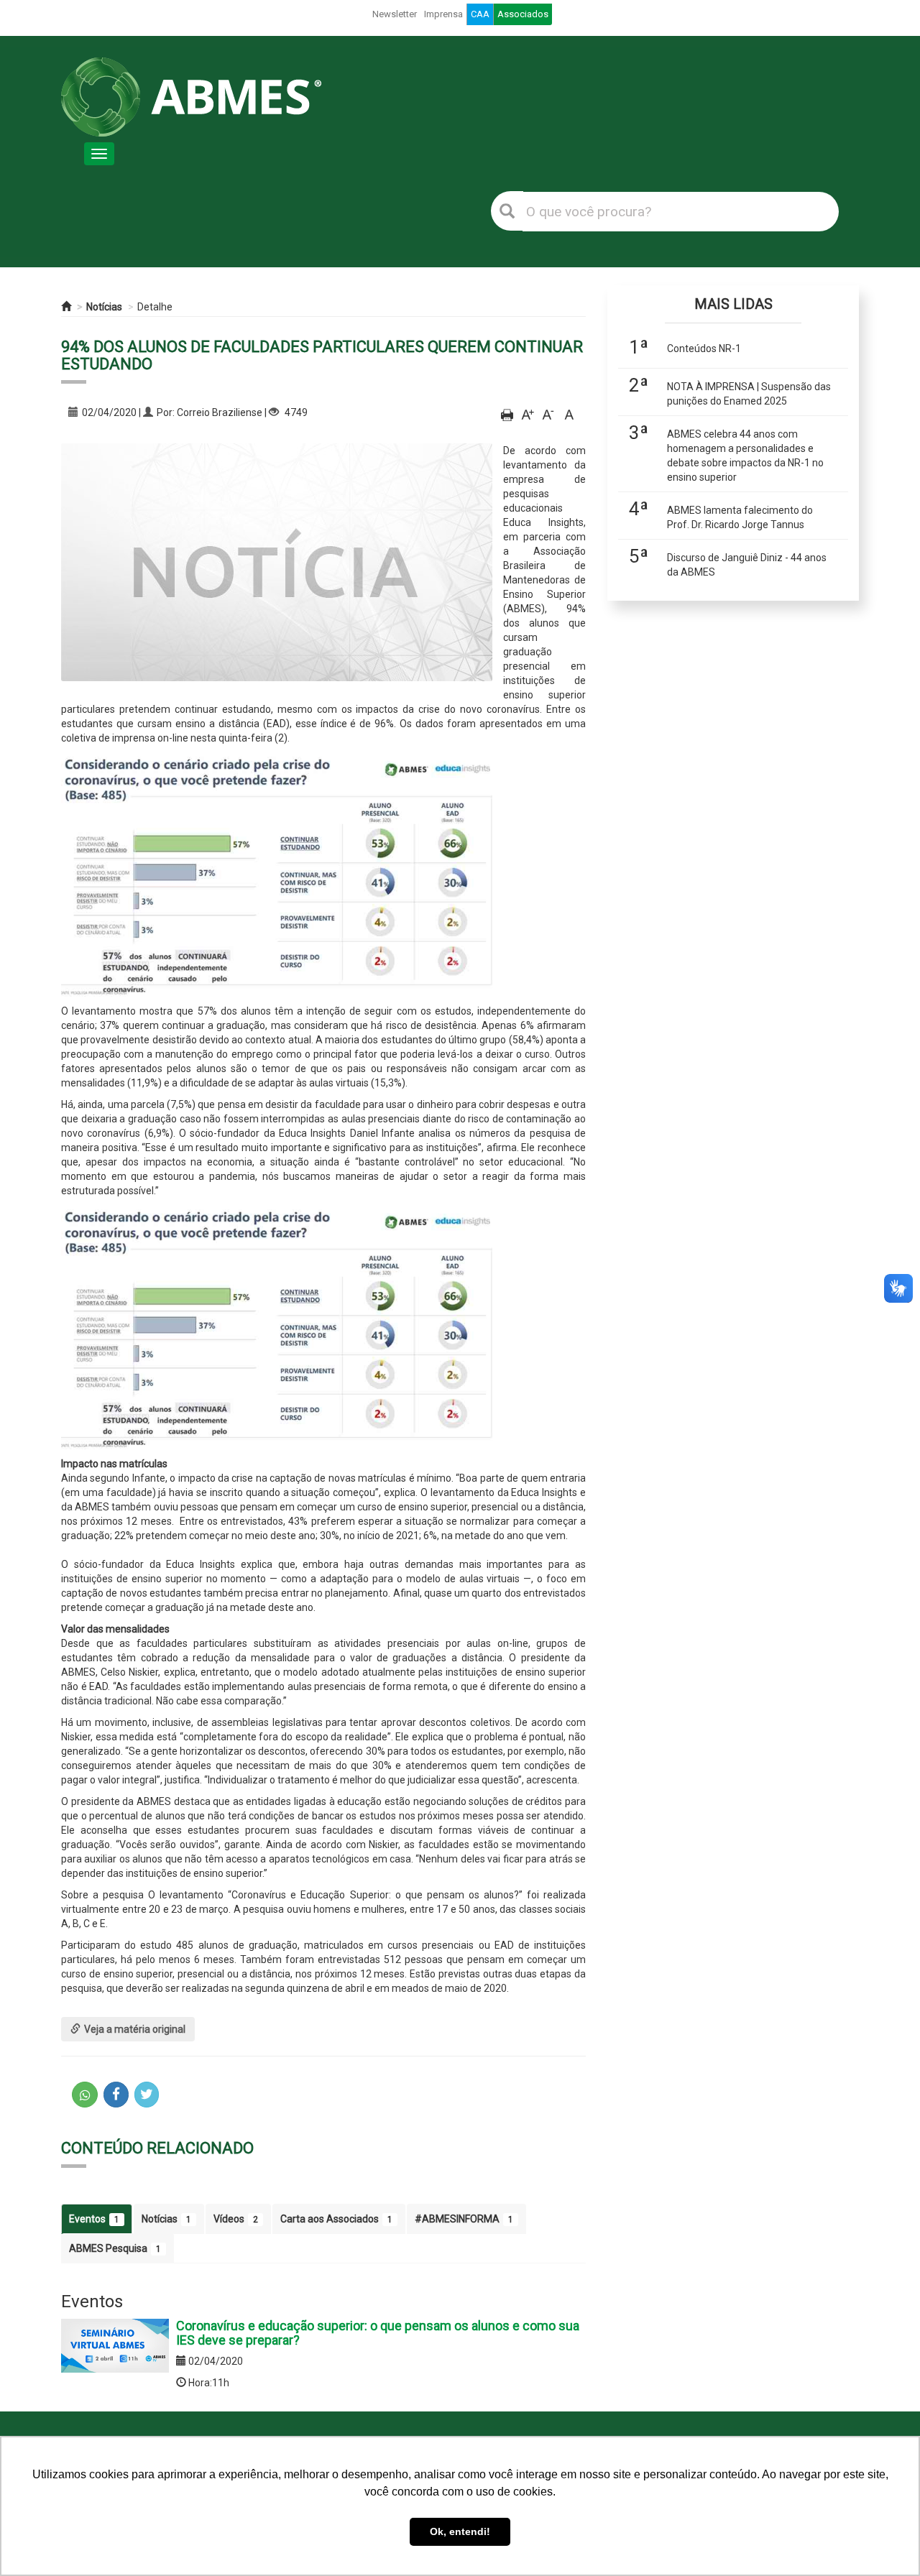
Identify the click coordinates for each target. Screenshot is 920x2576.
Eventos (94, 2219)
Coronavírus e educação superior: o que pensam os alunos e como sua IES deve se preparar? (378, 2333)
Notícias (104, 307)
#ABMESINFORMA (464, 2219)
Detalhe (155, 307)
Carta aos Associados (336, 2219)
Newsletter (395, 14)
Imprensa (443, 14)
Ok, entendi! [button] (460, 2531)
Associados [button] (523, 14)
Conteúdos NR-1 (704, 348)
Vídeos (236, 2219)
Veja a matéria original (135, 2029)
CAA (480, 14)
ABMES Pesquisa (115, 2248)
